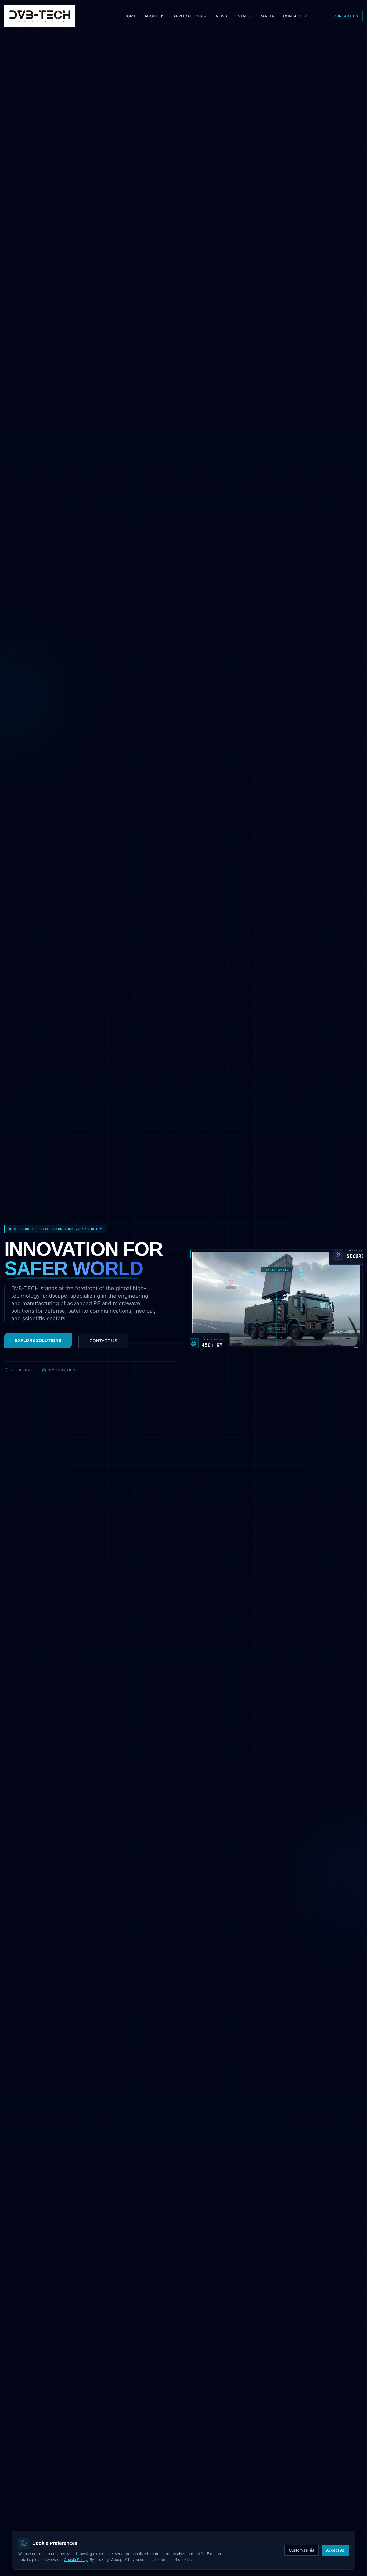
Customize (298, 2550)
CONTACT (293, 16)
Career (267, 16)
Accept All (335, 2550)
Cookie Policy (76, 2559)
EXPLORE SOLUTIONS (38, 1340)
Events (243, 16)
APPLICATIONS (188, 16)
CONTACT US (103, 1341)
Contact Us (346, 16)
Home (130, 16)
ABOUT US (155, 16)
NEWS (221, 16)
